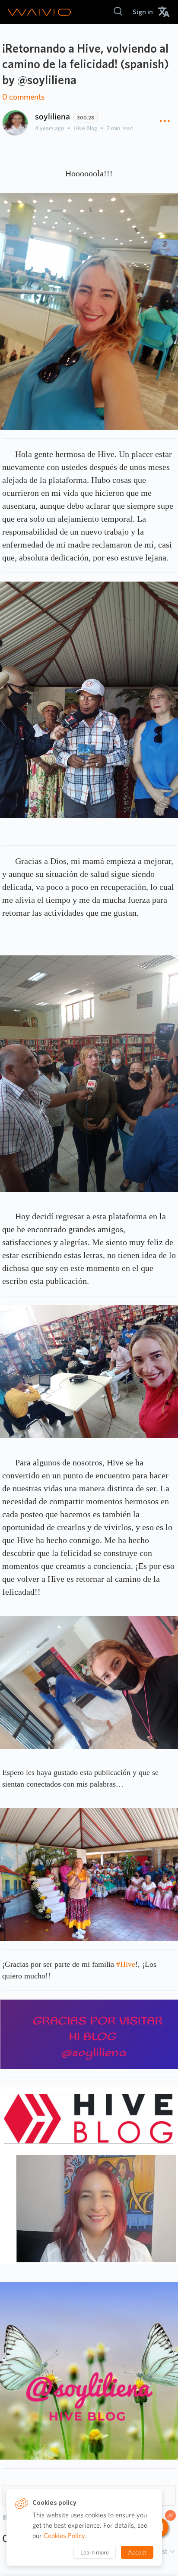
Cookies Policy (64, 2536)
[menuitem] (143, 12)
